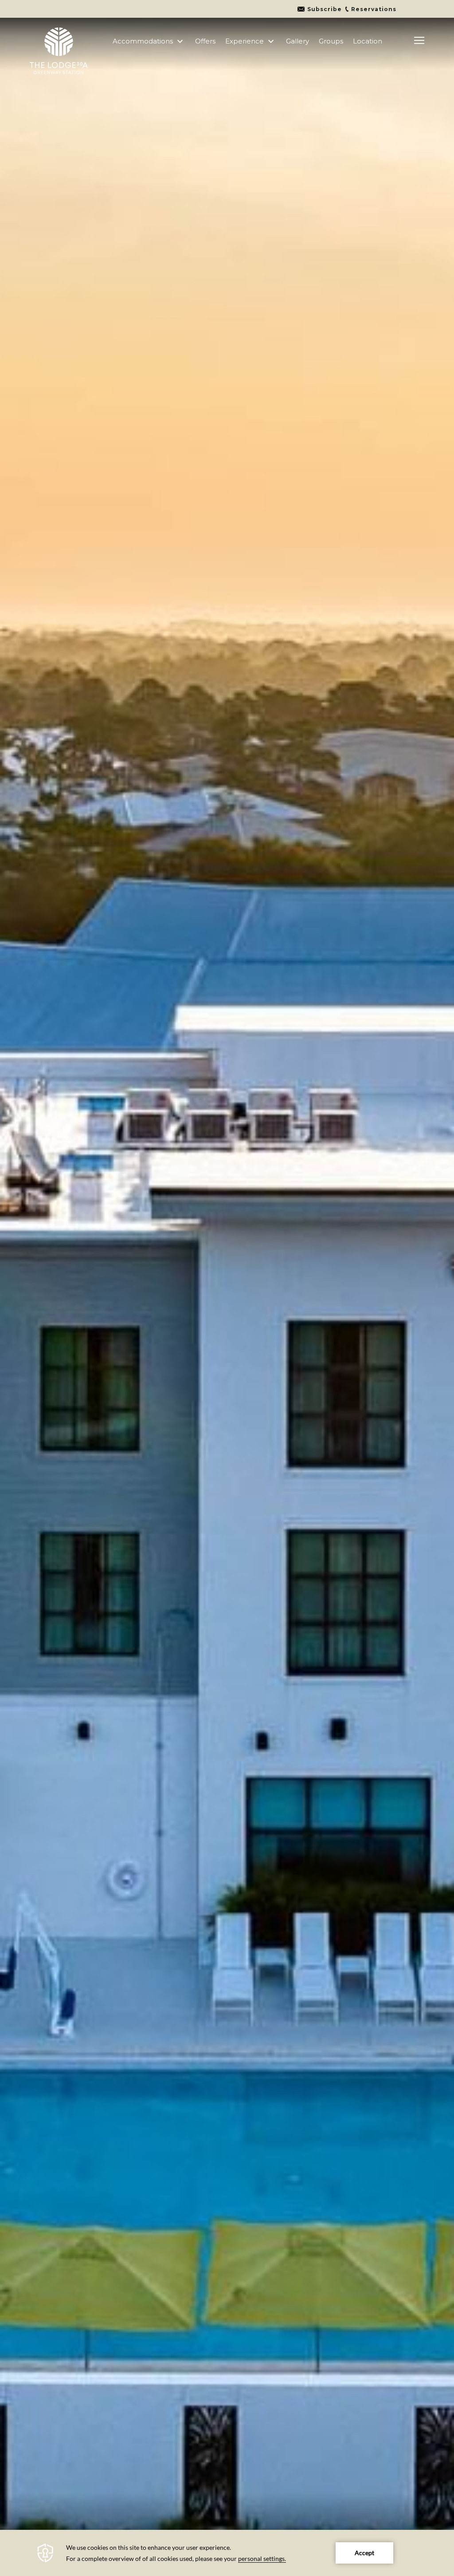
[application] (227, 2553)
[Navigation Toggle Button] (419, 41)
